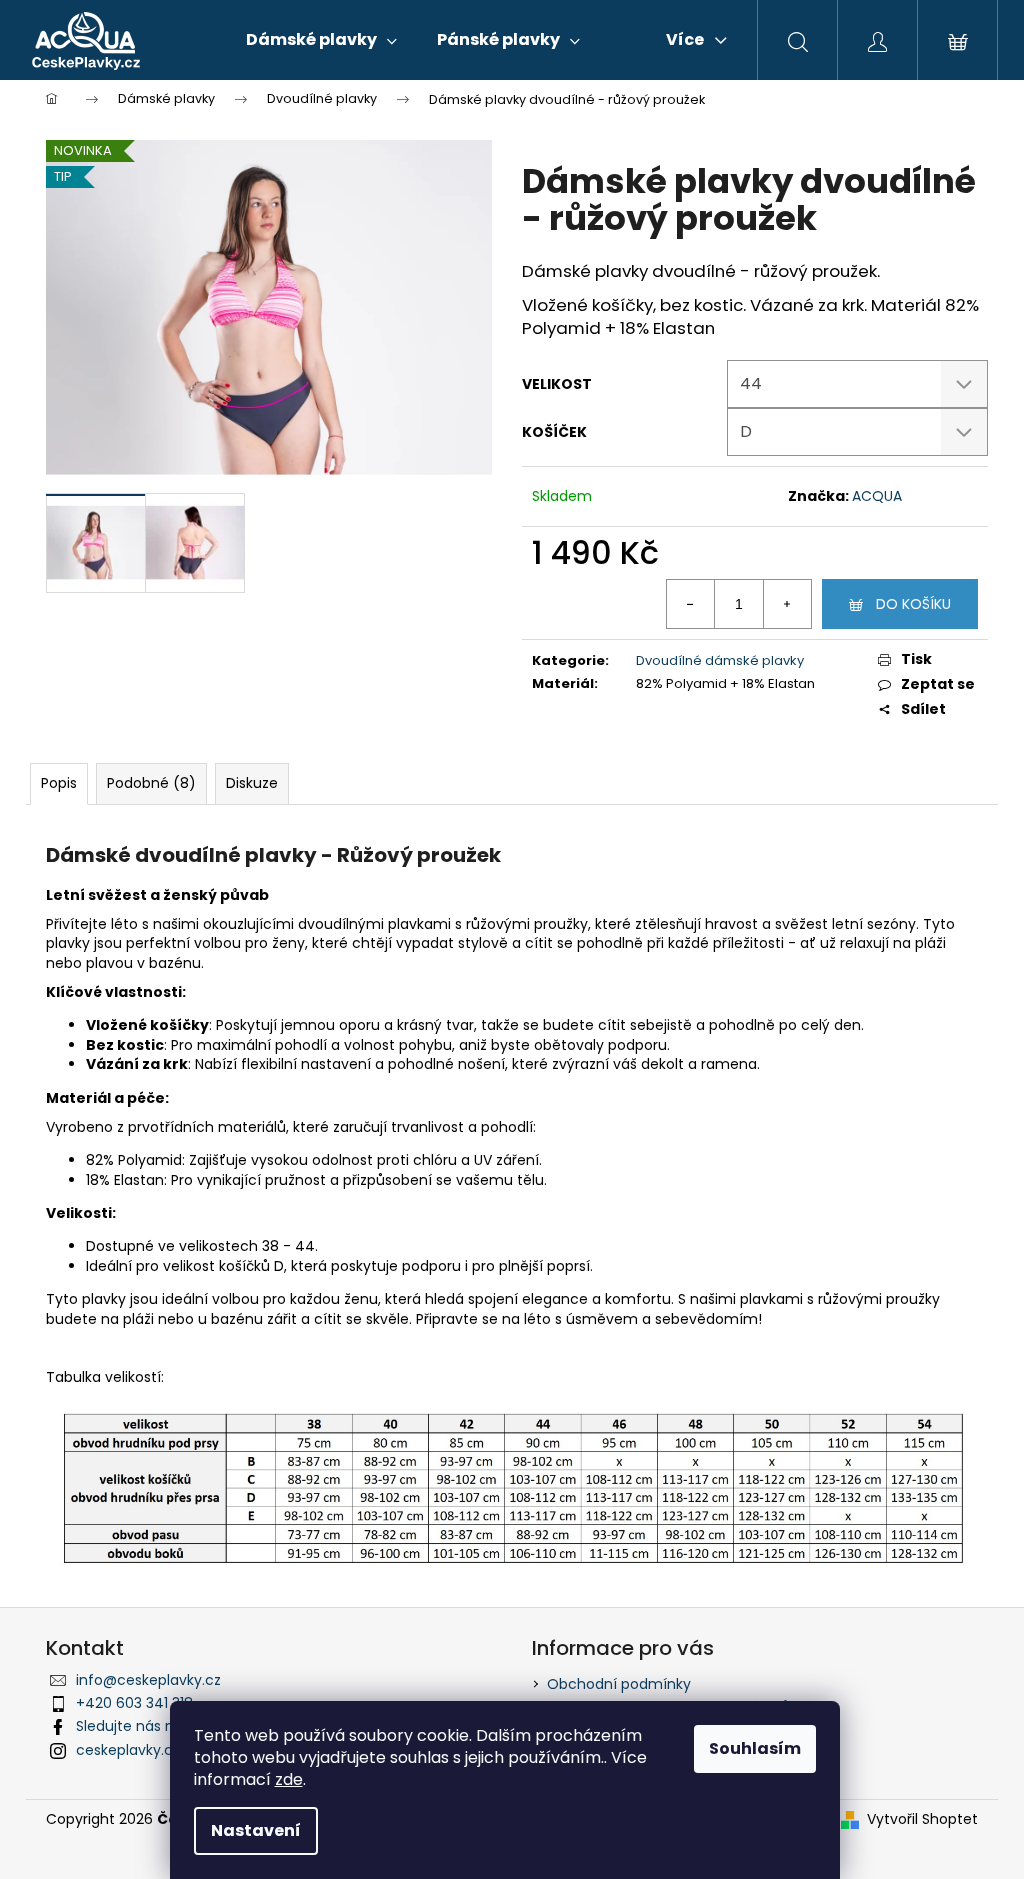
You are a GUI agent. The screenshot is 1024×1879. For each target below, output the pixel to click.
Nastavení (256, 1830)
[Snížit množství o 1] (691, 604)
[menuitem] (321, 40)
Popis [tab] (59, 783)
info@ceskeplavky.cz (148, 1680)
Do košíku (913, 604)
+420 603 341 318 (134, 1703)
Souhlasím (755, 1748)
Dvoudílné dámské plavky (720, 660)
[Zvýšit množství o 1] (787, 604)
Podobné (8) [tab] (151, 783)
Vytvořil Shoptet (922, 1819)
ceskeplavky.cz (128, 1750)
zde (289, 1779)
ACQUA (877, 496)
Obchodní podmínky (619, 1684)
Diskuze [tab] (252, 783)
